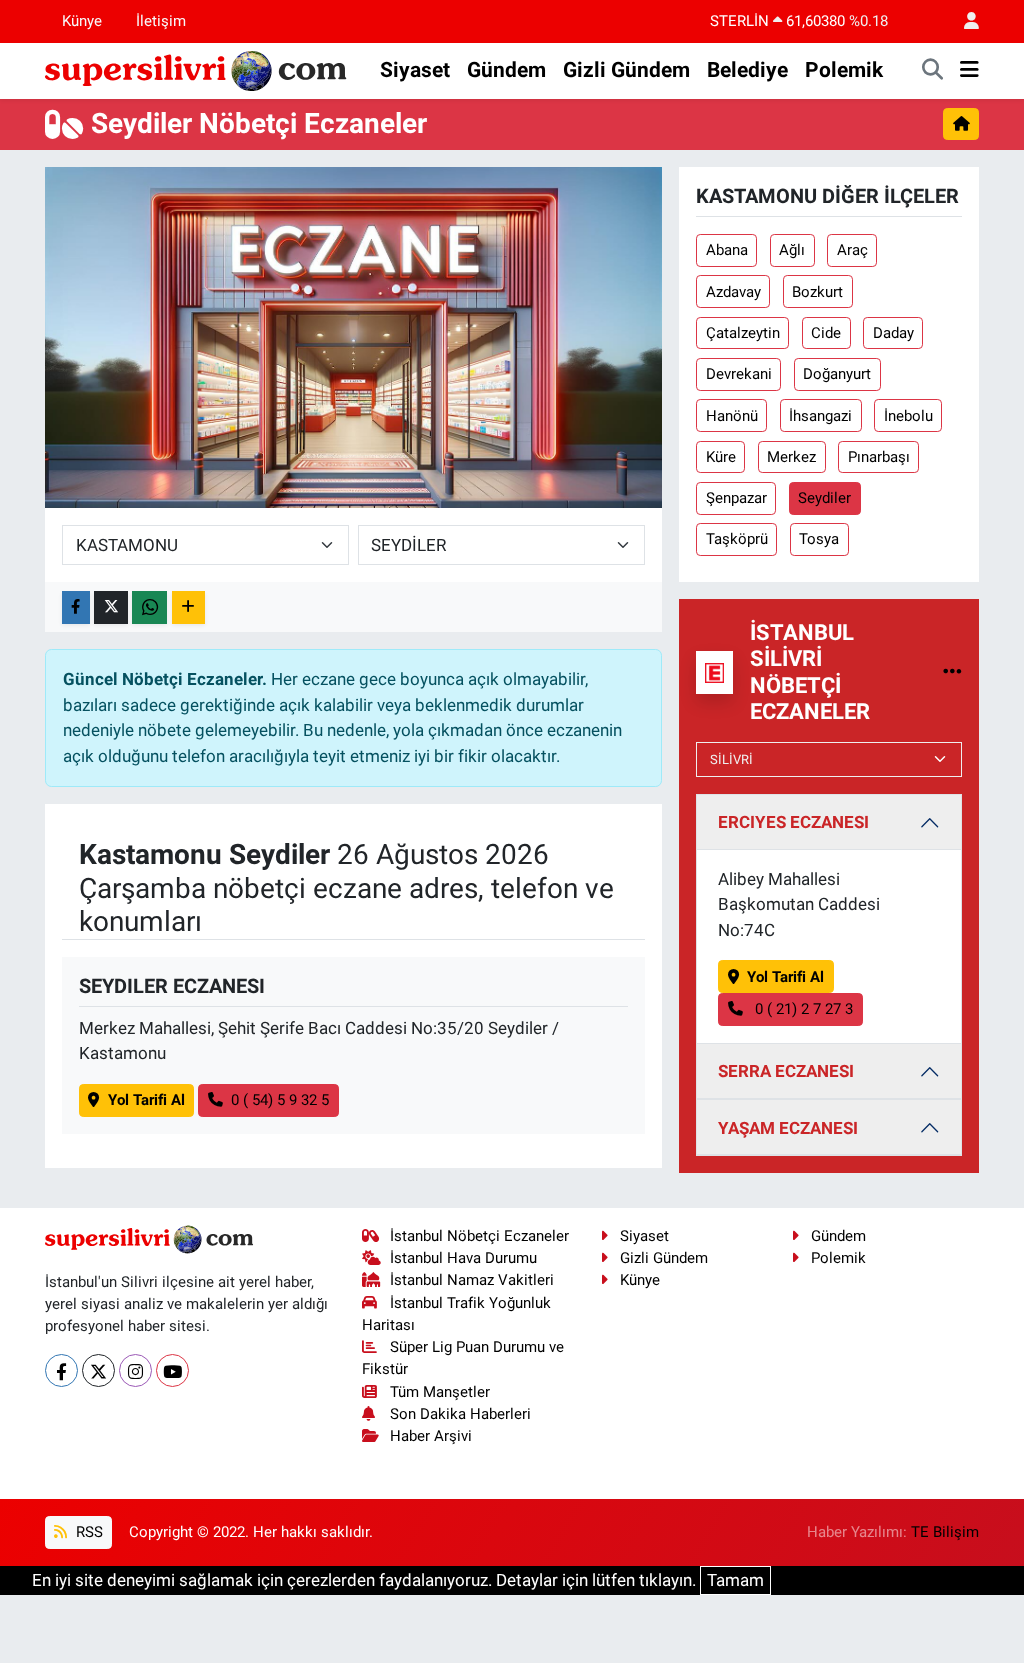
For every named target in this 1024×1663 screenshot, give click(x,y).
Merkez (791, 457)
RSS (87, 1532)
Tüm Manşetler (440, 1392)
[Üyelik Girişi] (963, 21)
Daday (893, 333)
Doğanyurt (837, 374)
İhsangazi (820, 416)
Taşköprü (737, 539)
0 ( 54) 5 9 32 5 (280, 1100)
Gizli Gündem (626, 70)
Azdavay (733, 292)
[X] (98, 1370)
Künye (82, 21)
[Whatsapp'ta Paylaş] (149, 607)
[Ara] (933, 71)
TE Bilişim (945, 1532)
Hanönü (732, 416)
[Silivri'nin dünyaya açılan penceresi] (197, 69)
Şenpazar (736, 498)
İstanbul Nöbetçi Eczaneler (479, 1236)
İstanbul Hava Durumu (463, 1258)
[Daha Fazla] (188, 607)
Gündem (506, 70)
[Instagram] (135, 1370)
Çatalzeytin (743, 333)
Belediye (747, 70)
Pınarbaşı (879, 457)
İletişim (161, 21)
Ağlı (792, 250)
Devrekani (739, 374)
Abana (727, 250)
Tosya (819, 539)
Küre (721, 457)
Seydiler (824, 498)
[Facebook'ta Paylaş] (76, 607)
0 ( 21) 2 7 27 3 (802, 1009)
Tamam (735, 1580)
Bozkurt (817, 292)
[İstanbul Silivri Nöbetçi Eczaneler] (952, 672)
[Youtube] (172, 1370)
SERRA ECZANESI (786, 1071)
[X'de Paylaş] (111, 607)
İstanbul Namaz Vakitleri (472, 1280)
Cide (826, 333)
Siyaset (415, 70)
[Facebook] (61, 1370)
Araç (852, 250)
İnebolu (908, 416)
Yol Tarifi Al (146, 1100)
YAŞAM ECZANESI (788, 1128)
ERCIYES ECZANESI (793, 822)
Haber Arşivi (431, 1436)
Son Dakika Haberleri (460, 1414)
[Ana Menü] (969, 71)
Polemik (844, 70)
